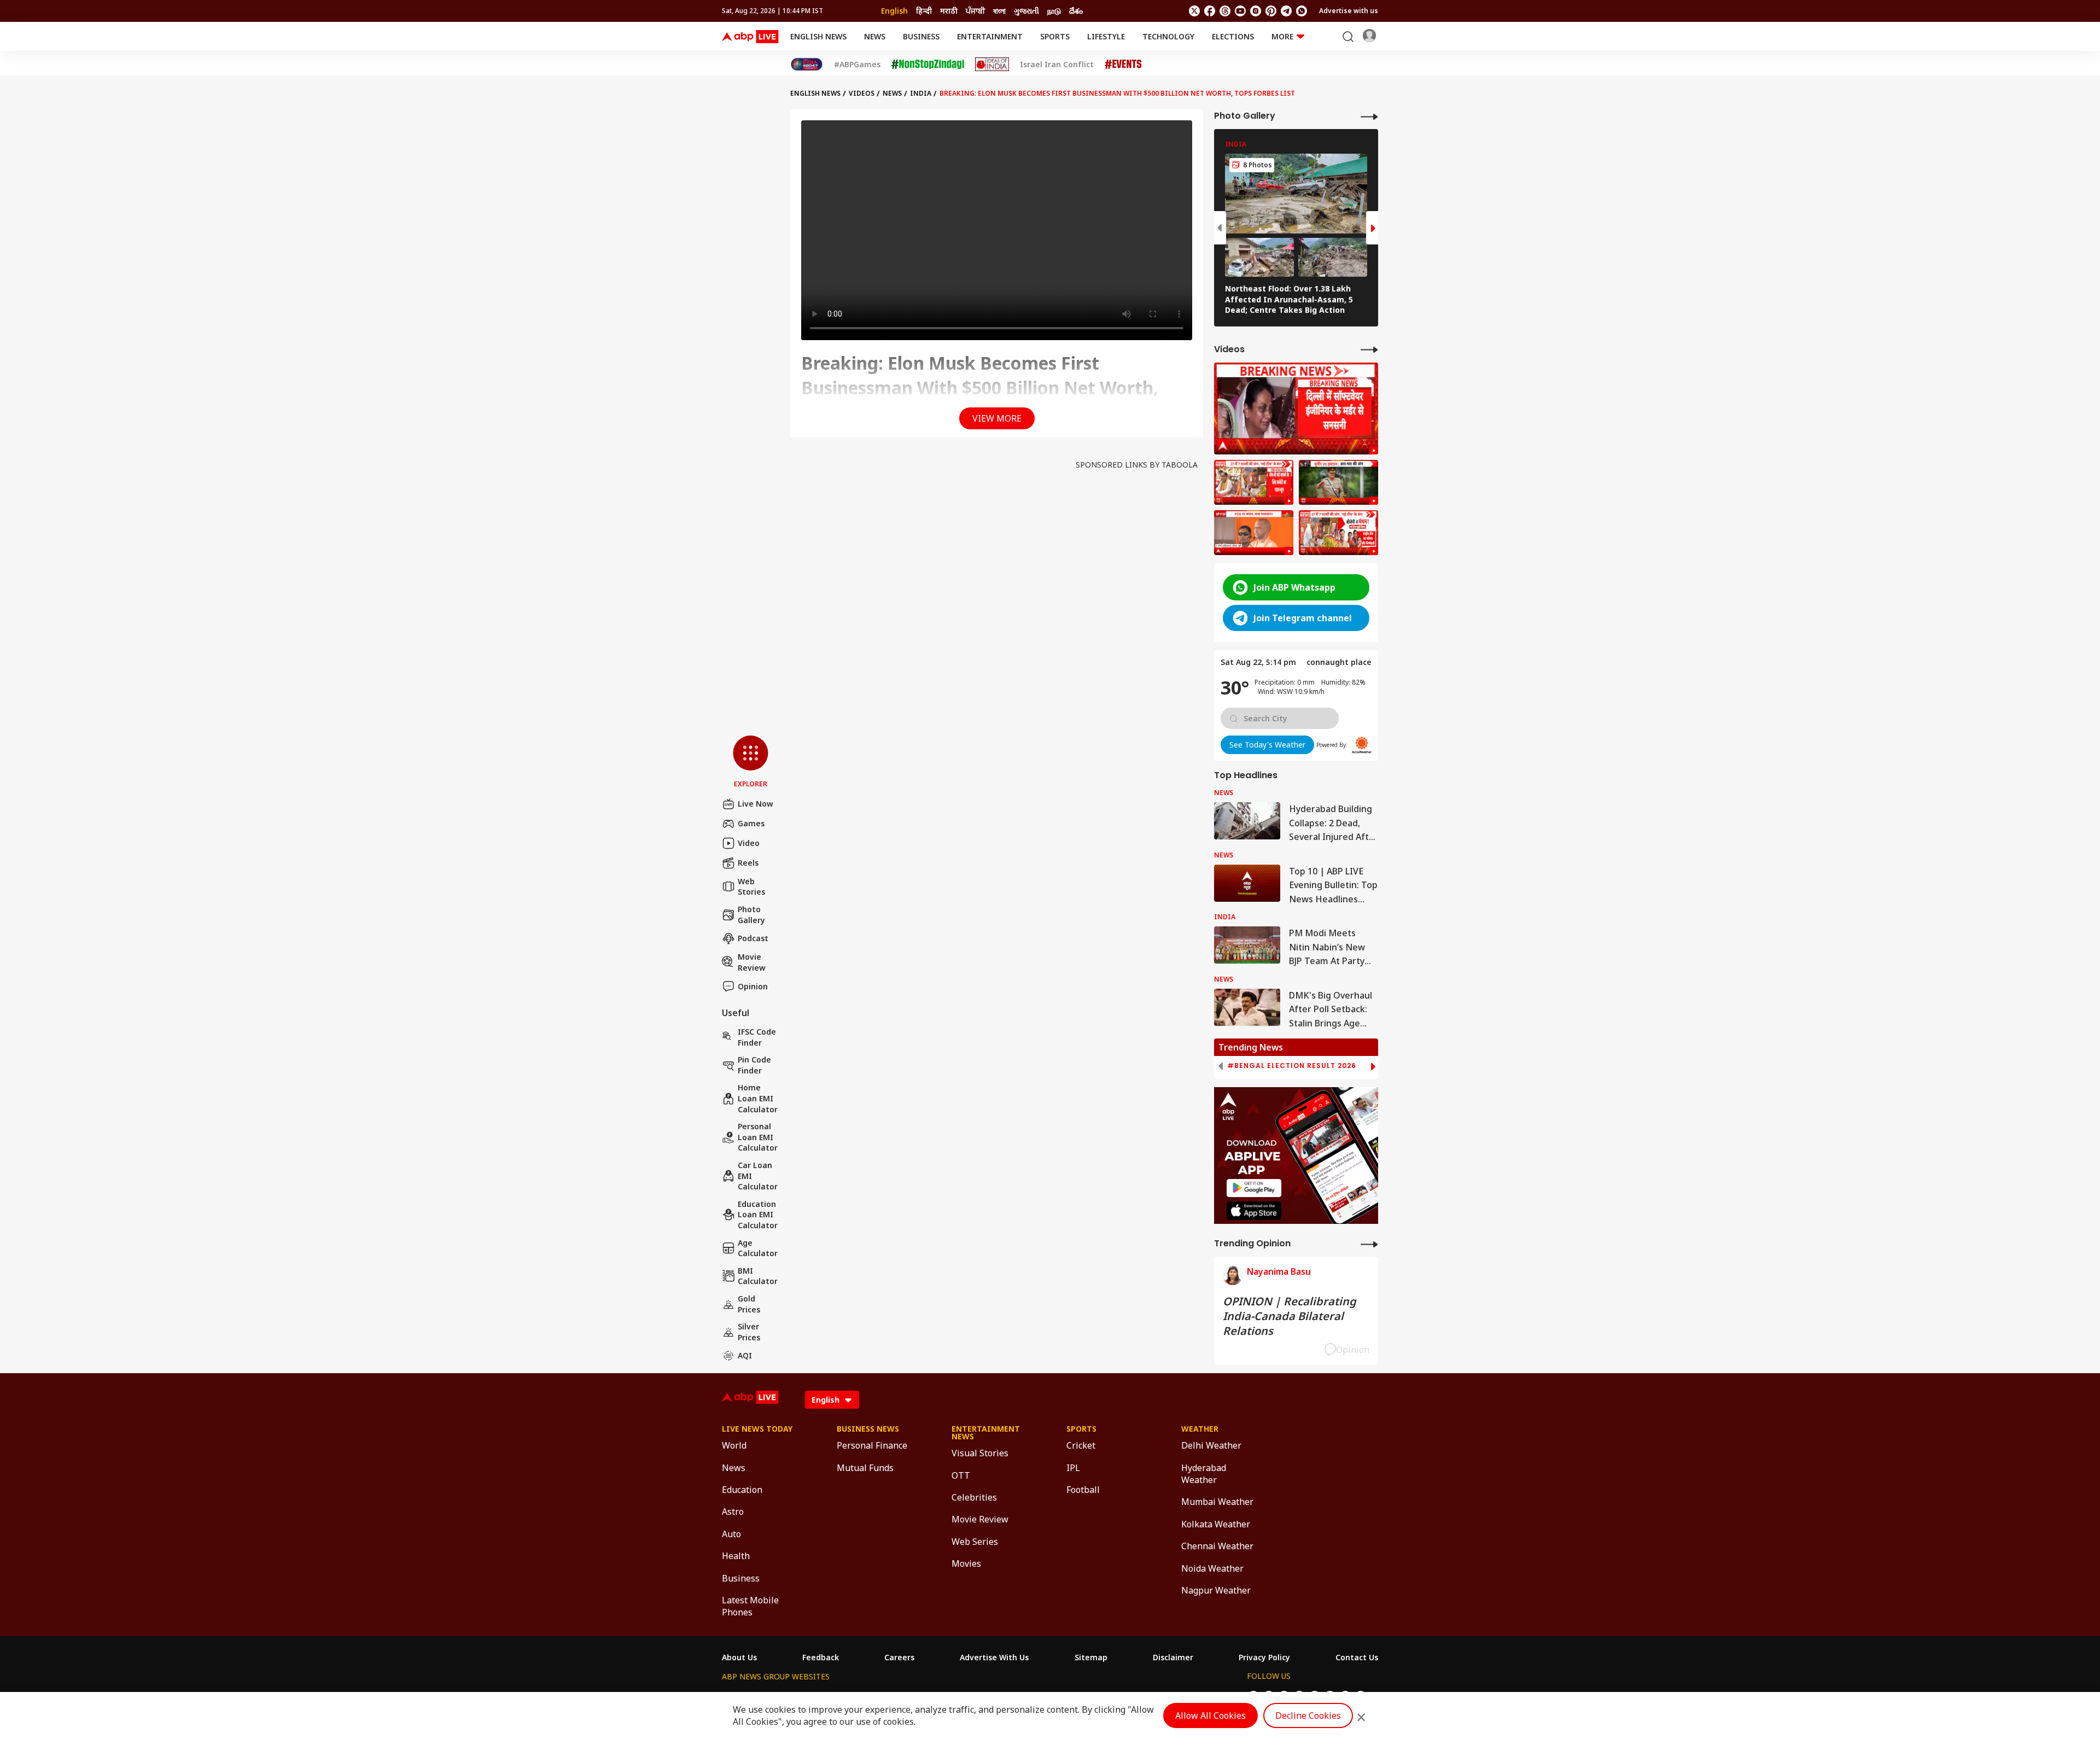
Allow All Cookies (1211, 1715)
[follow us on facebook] (1210, 11)
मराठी (949, 11)
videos (862, 93)
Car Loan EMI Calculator (758, 1176)
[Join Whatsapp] (1302, 11)
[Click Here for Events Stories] (1123, 64)
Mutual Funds (865, 1468)
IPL (1073, 1468)
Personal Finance (872, 1445)
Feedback (821, 1658)
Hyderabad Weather (1204, 1474)
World (734, 1445)
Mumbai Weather (1217, 1502)
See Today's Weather (1267, 745)
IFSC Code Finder (757, 1037)
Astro (733, 1512)
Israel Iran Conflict (1057, 65)
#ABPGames (857, 65)
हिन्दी (924, 11)
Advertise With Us (994, 1658)
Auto (731, 1534)
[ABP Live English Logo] (750, 37)
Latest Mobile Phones (750, 1606)
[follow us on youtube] (1240, 11)
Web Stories (751, 887)
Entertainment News (986, 1433)
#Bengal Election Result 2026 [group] (1292, 1066)
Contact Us (1357, 1658)
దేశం (1076, 11)
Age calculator (758, 1248)
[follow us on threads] (1225, 11)
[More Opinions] (1369, 1244)
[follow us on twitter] (1194, 11)
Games (751, 823)
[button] (751, 762)
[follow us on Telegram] (1286, 11)
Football (1083, 1490)
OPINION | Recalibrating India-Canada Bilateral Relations (1290, 1316)
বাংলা (999, 11)
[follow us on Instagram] (1256, 11)
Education (742, 1490)
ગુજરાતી (1026, 11)
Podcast (753, 938)
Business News (868, 1429)
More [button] (1282, 36)
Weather (1200, 1429)
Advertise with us (1349, 11)
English (894, 11)
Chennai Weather (1217, 1546)
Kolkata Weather (1216, 1524)
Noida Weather (1212, 1568)
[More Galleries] (1369, 116)
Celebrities (974, 1497)
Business (921, 36)
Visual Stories (980, 1453)
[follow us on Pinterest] (1271, 11)
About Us (739, 1658)
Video (749, 843)
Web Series (975, 1542)
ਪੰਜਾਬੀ (975, 11)
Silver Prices (749, 1332)
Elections (1233, 36)
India (921, 93)
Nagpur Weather (1216, 1590)
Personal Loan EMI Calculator (758, 1137)
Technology (1168, 36)
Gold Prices (749, 1304)
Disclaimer (1173, 1658)
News (875, 36)
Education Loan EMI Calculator (758, 1215)
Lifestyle (1106, 36)
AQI (745, 1355)
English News (818, 36)
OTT (961, 1475)
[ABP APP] (1254, 1188)
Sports (1055, 36)
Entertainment (990, 36)
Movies (966, 1563)
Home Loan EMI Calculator (758, 1098)
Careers (899, 1658)
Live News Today (757, 1429)
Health (736, 1556)
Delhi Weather (1211, 1445)
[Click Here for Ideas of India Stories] (992, 64)
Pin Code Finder (754, 1065)
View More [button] (997, 418)
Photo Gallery (751, 915)
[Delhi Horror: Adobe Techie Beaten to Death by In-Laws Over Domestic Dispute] (1296, 409)
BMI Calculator (758, 1276)
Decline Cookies (1308, 1715)
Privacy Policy (1264, 1658)
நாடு (1054, 11)
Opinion (753, 986)
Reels (748, 863)
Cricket (1081, 1445)
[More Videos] (1369, 349)
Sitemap (1091, 1658)
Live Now (756, 804)
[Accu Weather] (1362, 745)
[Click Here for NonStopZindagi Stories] (928, 65)
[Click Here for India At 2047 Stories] (807, 64)
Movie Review (752, 962)
